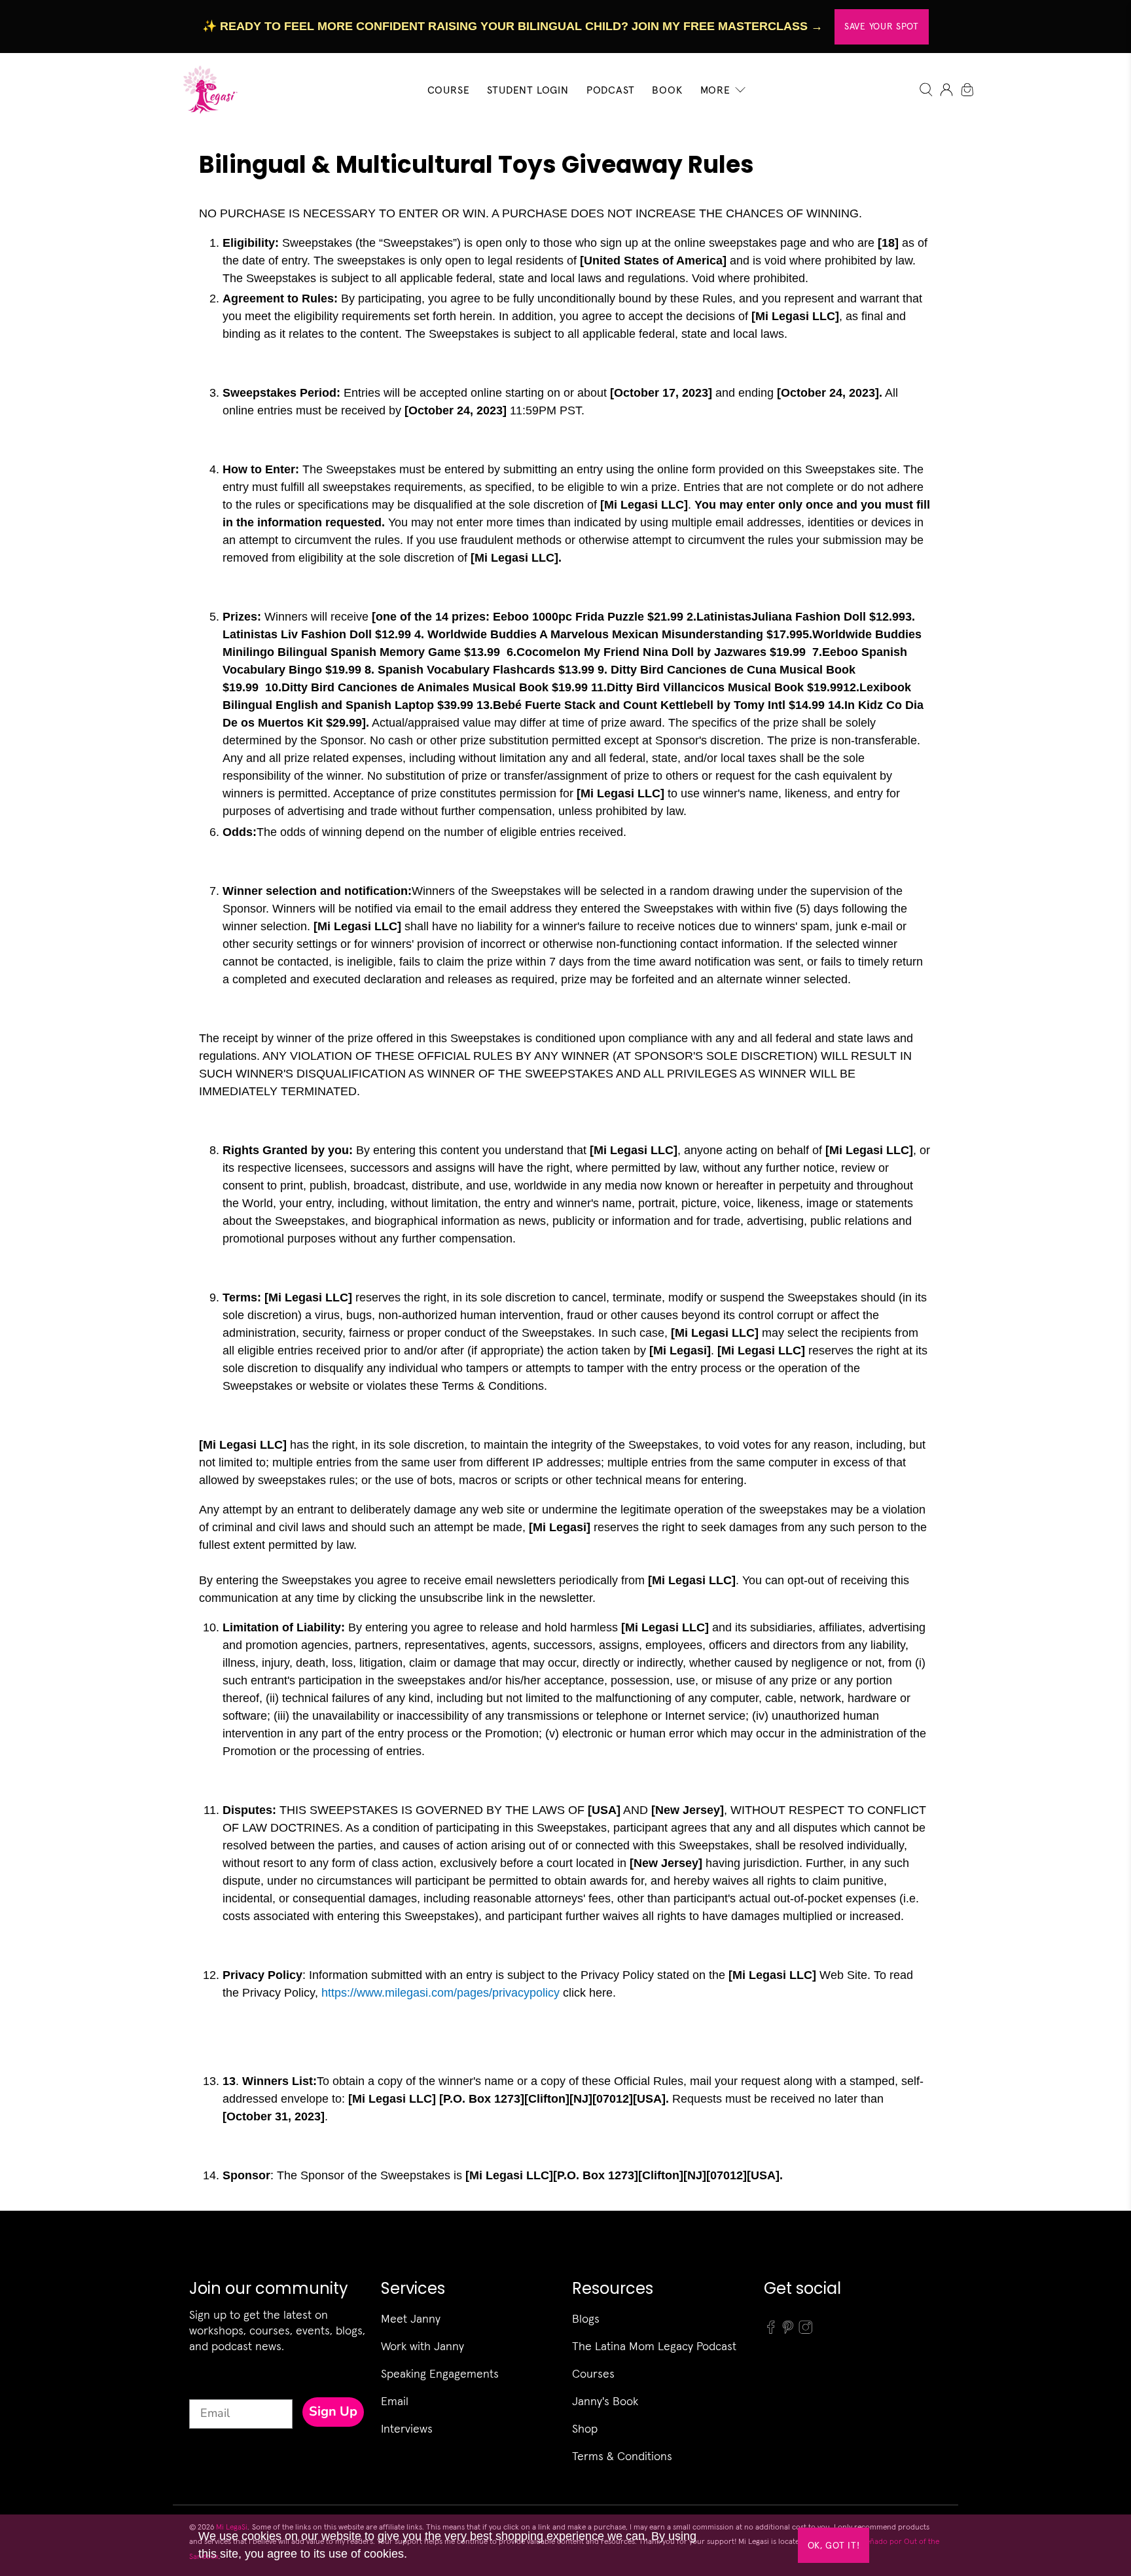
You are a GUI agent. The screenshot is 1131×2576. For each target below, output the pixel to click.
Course (449, 90)
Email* (207, 2387)
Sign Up (333, 2411)
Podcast (611, 90)
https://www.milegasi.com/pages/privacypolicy (440, 1993)
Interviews (407, 2428)
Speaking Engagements (440, 2373)
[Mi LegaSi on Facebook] (771, 2331)
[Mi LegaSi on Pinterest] (788, 2331)
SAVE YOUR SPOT (882, 26)
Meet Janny (411, 2318)
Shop (585, 2428)
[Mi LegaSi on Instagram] (806, 2331)
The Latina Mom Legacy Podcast (654, 2346)
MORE (715, 90)
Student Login (528, 90)
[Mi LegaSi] (206, 89)
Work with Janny (422, 2346)
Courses (593, 2373)
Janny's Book (605, 2401)
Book (667, 90)
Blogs (586, 2318)
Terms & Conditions (622, 2456)
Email (395, 2401)
